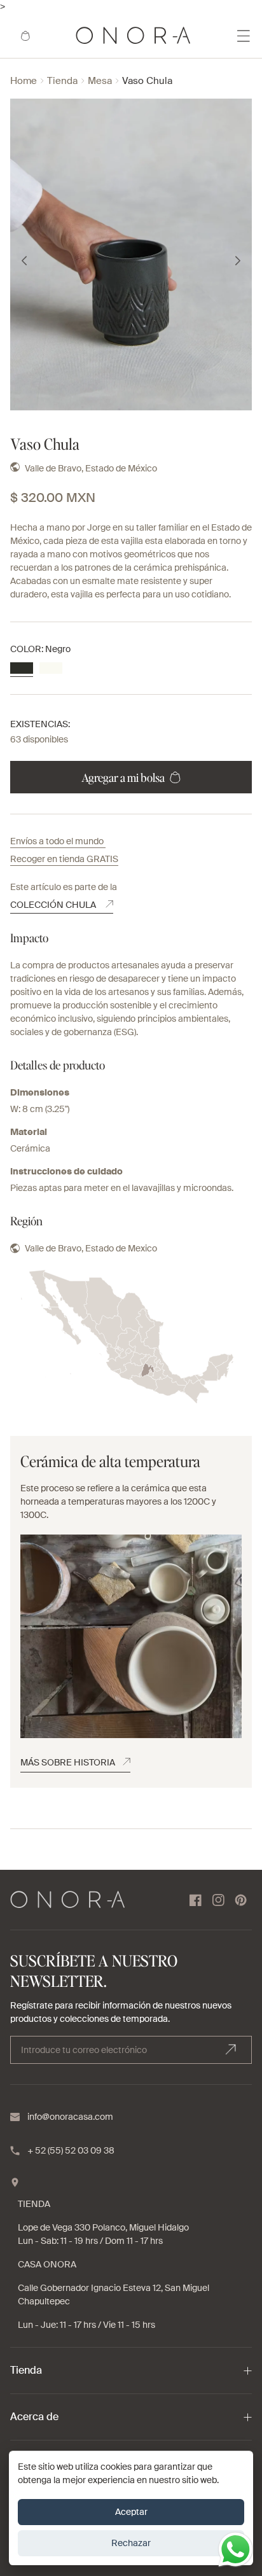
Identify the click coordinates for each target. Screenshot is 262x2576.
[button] (25, 36)
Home (24, 81)
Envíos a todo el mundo (58, 841)
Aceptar (131, 2512)
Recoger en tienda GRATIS (64, 859)
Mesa (100, 81)
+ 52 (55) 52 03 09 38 (71, 2150)
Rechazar (131, 2543)
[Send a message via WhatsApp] (236, 2550)
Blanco (51, 668)
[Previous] (24, 261)
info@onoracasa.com (70, 2117)
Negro (22, 668)
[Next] (238, 261)
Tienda (62, 81)
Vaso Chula (147, 81)
